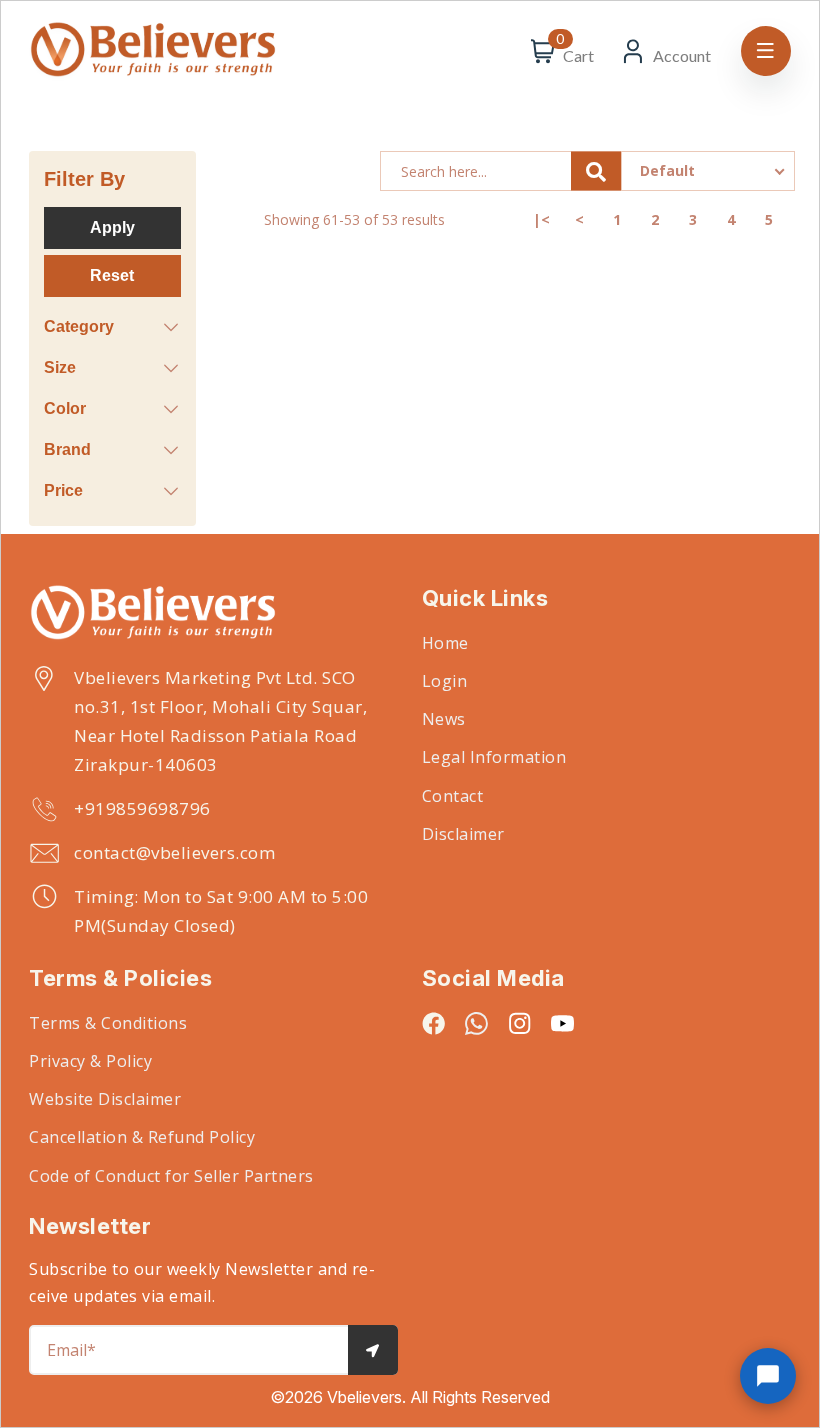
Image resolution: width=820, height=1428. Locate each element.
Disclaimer (463, 834)
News (444, 719)
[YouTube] (562, 1023)
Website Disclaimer (105, 1099)
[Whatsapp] (476, 1023)
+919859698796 (142, 808)
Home (445, 643)
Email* (71, 1350)
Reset (112, 275)
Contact (453, 796)
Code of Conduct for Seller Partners (171, 1176)
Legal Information (494, 757)
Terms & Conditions (108, 1023)
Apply (112, 227)
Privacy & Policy (90, 1061)
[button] (768, 1376)
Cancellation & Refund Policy (142, 1137)
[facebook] (433, 1023)
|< (541, 219)
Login (445, 681)
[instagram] (519, 1023)
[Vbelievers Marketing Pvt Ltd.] (213, 614)
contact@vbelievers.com (174, 852)
